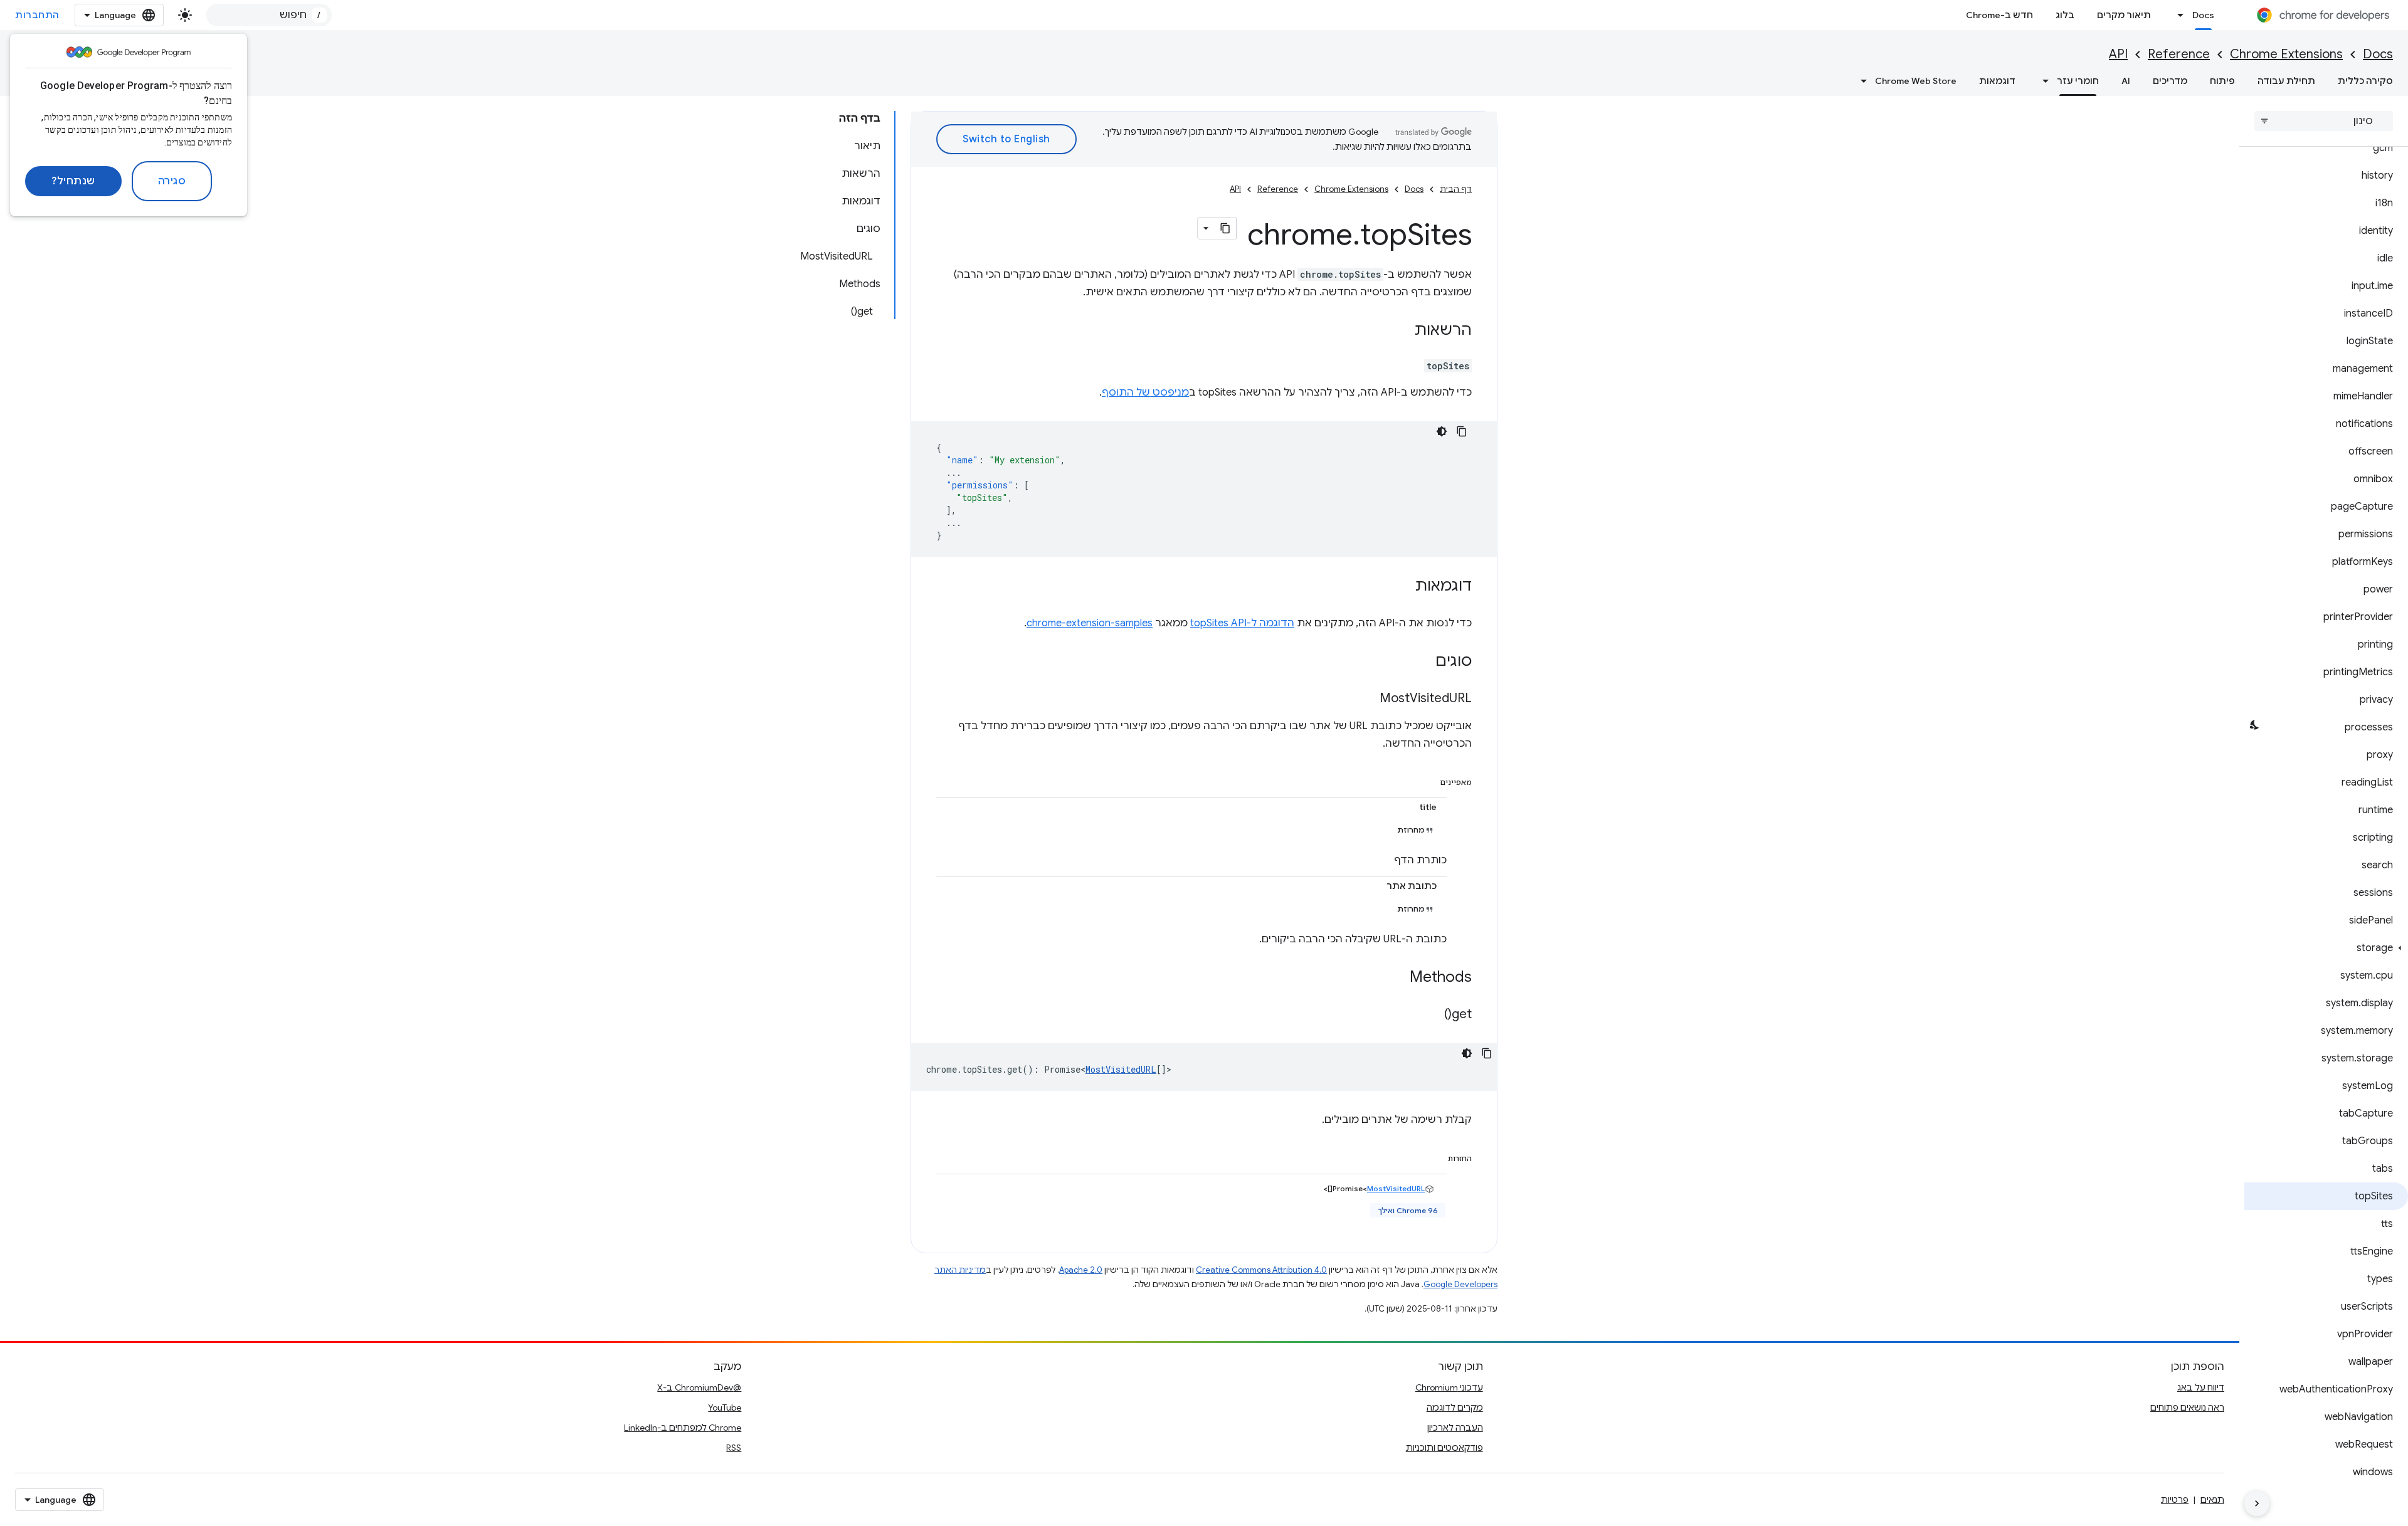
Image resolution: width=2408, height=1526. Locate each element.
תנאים (2212, 1500)
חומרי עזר (2078, 81)
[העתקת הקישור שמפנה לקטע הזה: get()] (1432, 1015)
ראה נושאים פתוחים (2187, 1408)
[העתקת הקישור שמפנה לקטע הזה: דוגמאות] (1403, 587)
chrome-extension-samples (1090, 623)
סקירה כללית (2365, 81)
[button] (2326, 948)
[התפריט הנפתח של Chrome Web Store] (1860, 81)
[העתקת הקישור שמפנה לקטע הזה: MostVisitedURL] (1367, 699)
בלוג (2065, 15)
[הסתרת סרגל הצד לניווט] (2257, 1503)
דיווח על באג (2201, 1387)
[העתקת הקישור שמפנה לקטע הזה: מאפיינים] (1427, 780)
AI (2126, 81)
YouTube (725, 1408)
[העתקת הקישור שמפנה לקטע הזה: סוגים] (1423, 662)
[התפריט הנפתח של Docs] (2177, 15)
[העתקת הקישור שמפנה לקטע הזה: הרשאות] (1402, 331)
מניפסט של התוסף (1145, 392)
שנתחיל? (73, 181)
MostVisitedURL (1121, 1069)
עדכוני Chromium (1449, 1387)
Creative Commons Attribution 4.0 (1261, 1270)
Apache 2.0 (1081, 1270)
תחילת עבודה (2286, 81)
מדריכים (2170, 81)
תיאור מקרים (2124, 15)
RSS (734, 1448)
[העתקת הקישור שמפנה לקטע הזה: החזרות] (1435, 1156)
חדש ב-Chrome (1999, 15)
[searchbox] (2324, 121)
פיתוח (2222, 81)
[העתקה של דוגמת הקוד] (1462, 431)
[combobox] (269, 15)
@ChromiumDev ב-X (699, 1387)
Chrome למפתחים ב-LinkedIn (683, 1428)
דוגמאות (1997, 81)
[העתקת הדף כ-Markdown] (1225, 228)
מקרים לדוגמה (1455, 1408)
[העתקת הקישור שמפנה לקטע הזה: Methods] (1397, 978)
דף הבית (1456, 189)
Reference (2179, 54)
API (2118, 54)
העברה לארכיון (1455, 1428)
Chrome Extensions (2286, 54)
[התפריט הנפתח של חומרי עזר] (2042, 81)
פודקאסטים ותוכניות (1444, 1448)
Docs (2203, 15)
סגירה (172, 181)
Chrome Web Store (1916, 81)
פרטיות (2175, 1500)
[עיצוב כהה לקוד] (1442, 431)
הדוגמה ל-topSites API (1242, 623)
